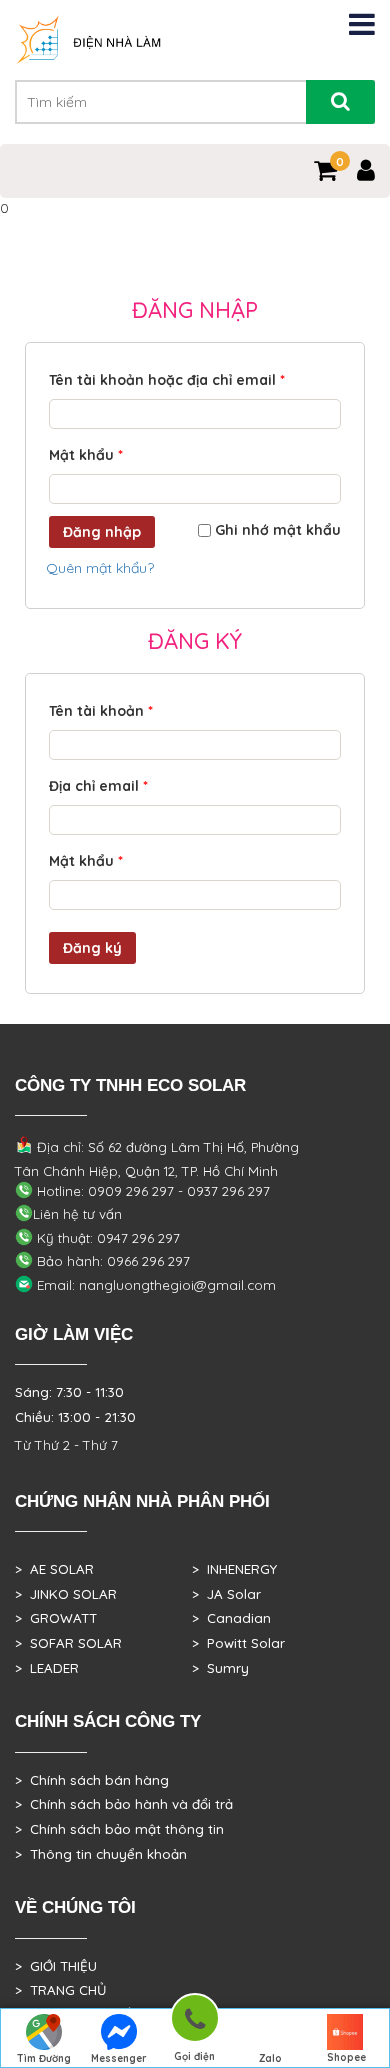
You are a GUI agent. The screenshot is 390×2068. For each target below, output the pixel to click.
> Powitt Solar (238, 1643)
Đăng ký (92, 948)
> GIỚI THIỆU (56, 1966)
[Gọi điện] (195, 2021)
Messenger (119, 2058)
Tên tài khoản (101, 711)
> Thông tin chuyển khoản (101, 1854)
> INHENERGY (234, 1569)
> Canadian (231, 1618)
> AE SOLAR (54, 1569)
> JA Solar (226, 1594)
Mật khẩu (86, 455)
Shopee (346, 2057)
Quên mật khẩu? (100, 568)
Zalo (270, 2058)
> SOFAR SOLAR (68, 1643)
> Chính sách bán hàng (92, 1780)
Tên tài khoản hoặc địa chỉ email (167, 380)
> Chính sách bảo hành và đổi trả (124, 1804)
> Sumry (220, 1668)
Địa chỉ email (98, 786)
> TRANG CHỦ (60, 1990)
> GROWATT (56, 1618)
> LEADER (47, 1668)
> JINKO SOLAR (66, 1594)
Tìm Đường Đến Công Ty (43, 2060)
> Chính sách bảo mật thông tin (119, 1829)
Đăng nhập (102, 532)
